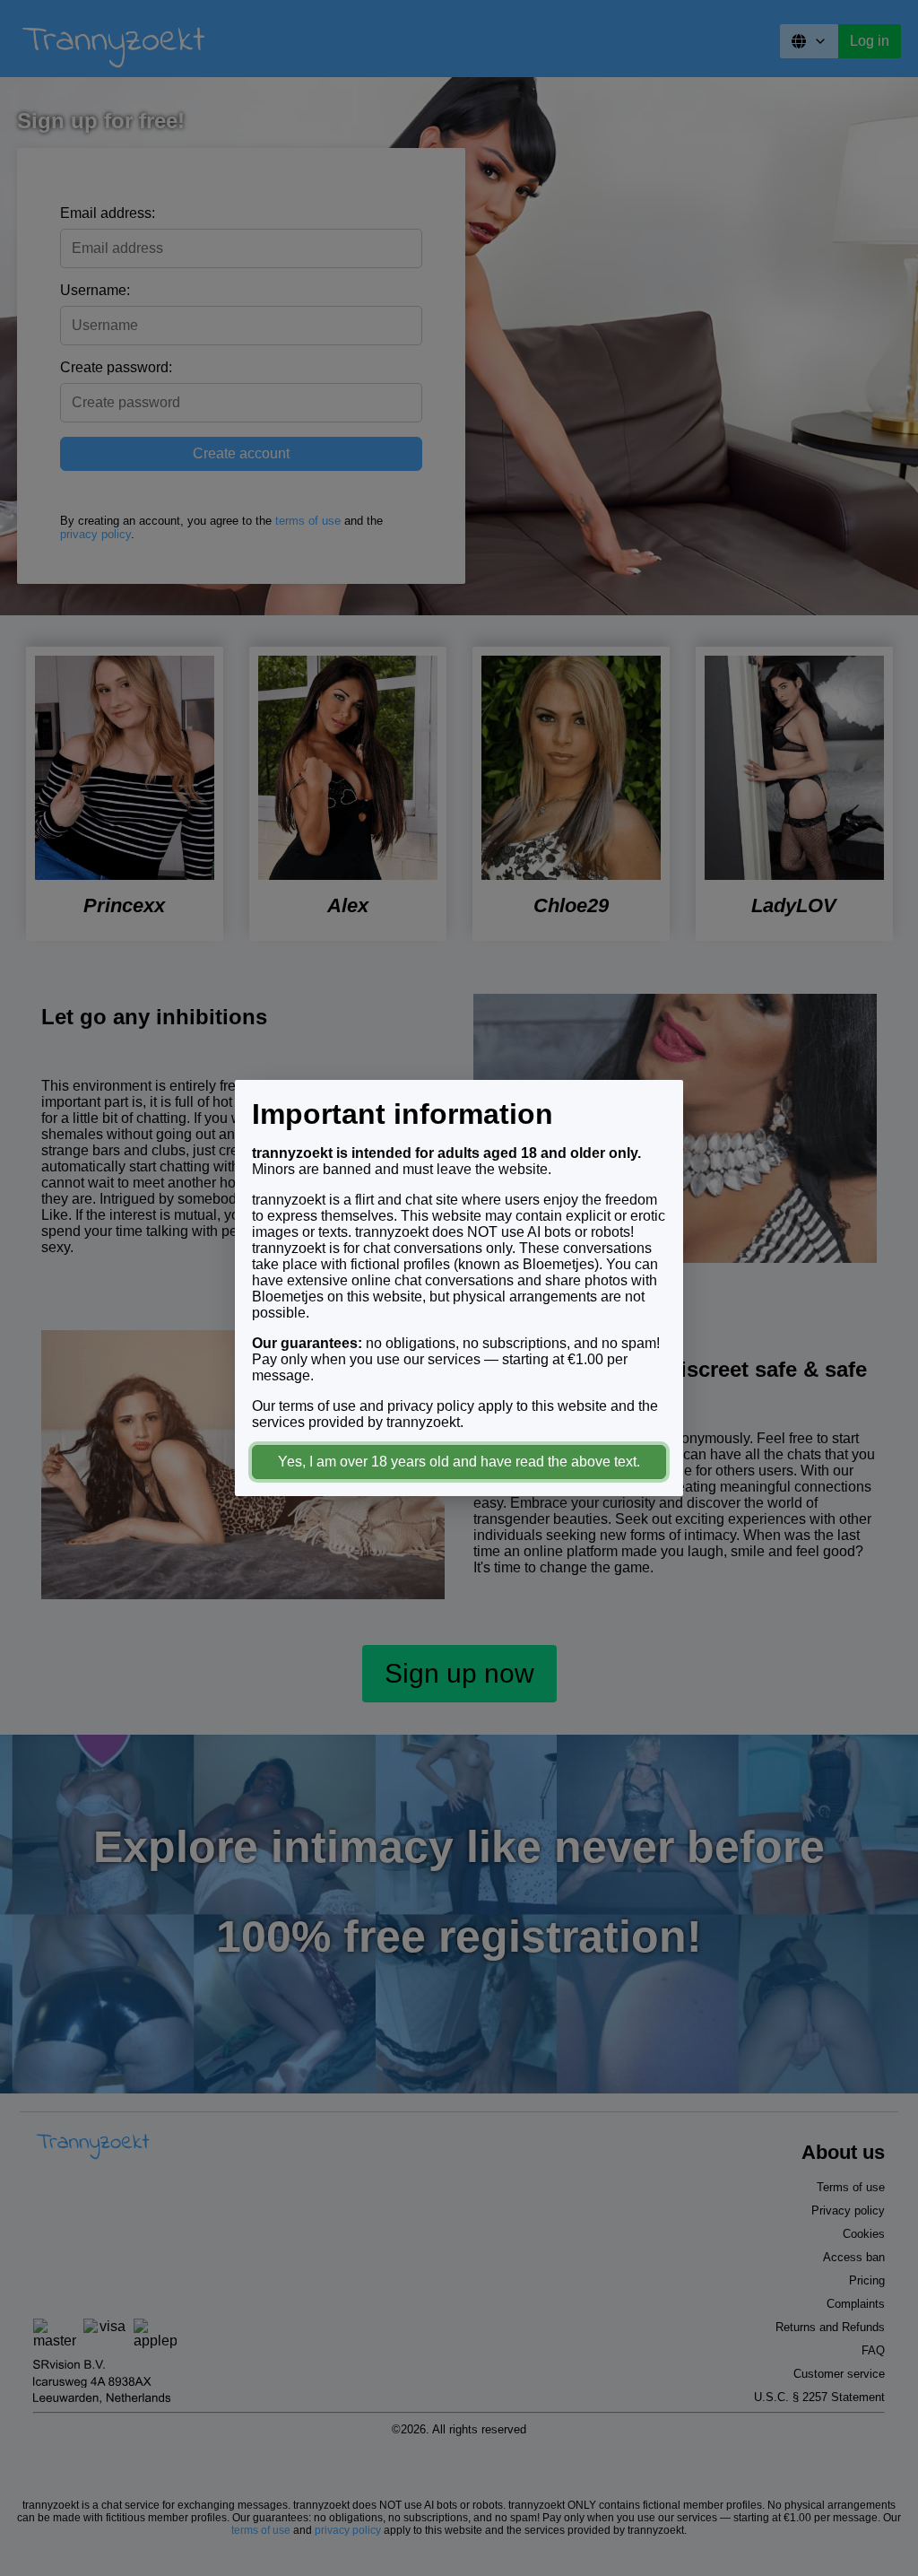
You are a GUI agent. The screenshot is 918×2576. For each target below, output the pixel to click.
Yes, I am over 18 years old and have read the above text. (459, 1462)
